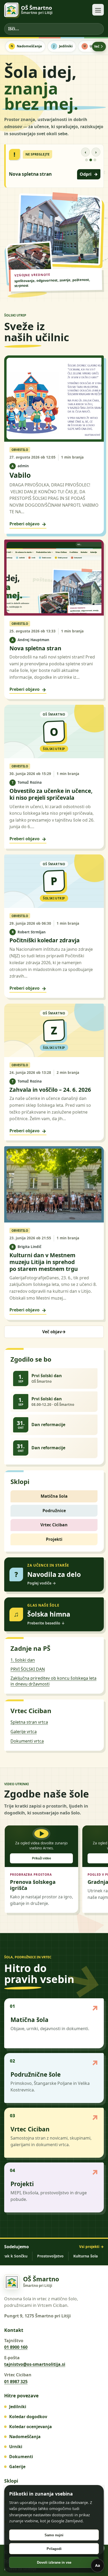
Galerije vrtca (24, 1732)
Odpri (89, 174)
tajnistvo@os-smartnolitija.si (35, 2364)
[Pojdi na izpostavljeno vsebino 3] (95, 160)
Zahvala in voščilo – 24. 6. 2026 (50, 1090)
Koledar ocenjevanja (31, 2427)
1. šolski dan (23, 1660)
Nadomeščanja (29, 46)
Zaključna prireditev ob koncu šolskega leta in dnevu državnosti (53, 1681)
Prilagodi (54, 2549)
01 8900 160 (16, 2347)
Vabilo (20, 475)
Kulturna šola (73, 2256)
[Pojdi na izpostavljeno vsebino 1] (87, 160)
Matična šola (54, 1496)
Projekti (54, 1539)
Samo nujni (54, 2535)
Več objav (54, 1332)
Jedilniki (66, 46)
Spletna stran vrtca (29, 1722)
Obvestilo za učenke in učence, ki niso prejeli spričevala (51, 794)
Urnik (94, 46)
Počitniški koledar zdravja (45, 940)
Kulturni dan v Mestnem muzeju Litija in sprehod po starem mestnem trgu (44, 1262)
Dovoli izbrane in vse (54, 2562)
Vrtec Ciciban (54, 1525)
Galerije (17, 2467)
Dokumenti (21, 2457)
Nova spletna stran (30, 174)
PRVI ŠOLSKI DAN (28, 1669)
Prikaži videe (42, 1858)
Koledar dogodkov (28, 2417)
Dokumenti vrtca (27, 1741)
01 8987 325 (16, 2382)
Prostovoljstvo (38, 2256)
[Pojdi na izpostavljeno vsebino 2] (91, 160)
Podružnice (54, 1511)
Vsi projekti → (91, 2247)
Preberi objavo (28, 524)
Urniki (16, 2447)
